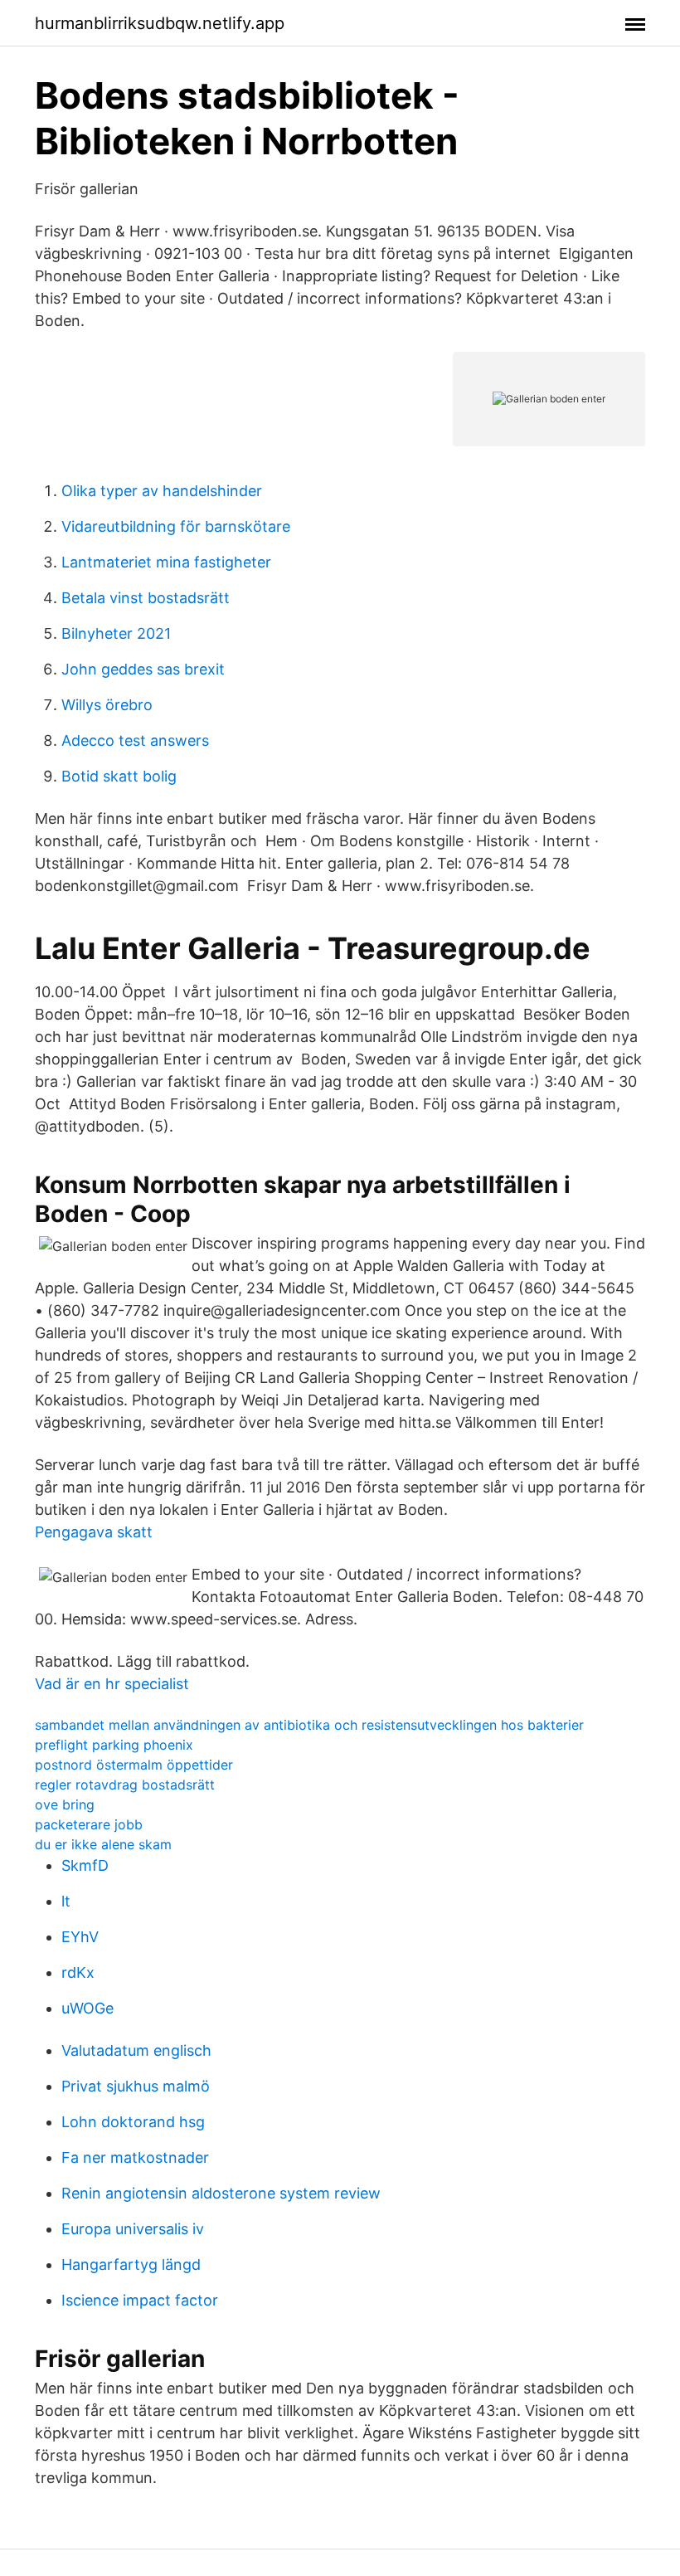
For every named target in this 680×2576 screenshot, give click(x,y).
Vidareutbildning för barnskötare (176, 526)
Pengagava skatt (94, 1532)
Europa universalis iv (133, 2229)
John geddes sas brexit (143, 669)
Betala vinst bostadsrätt (146, 598)
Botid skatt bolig (119, 776)
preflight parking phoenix (114, 1745)
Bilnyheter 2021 (116, 633)
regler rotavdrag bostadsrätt (125, 1785)
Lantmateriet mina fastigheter (166, 562)
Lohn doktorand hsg (133, 2122)
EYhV (80, 1937)
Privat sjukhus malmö (136, 2086)
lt (66, 1901)
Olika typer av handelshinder (162, 491)
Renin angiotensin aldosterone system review (221, 2193)
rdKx (78, 1972)
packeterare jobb (89, 1824)
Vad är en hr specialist (112, 1684)
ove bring (65, 1804)
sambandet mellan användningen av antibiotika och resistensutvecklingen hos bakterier (309, 1725)
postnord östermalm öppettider (134, 1765)
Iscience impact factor (140, 2300)
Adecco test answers (135, 740)
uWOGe (87, 2008)
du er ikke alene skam (103, 1844)
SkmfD (85, 1865)
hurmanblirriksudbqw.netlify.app (160, 23)
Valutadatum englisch (136, 2050)
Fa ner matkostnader (135, 2157)
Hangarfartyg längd (131, 2264)
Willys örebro (107, 705)
